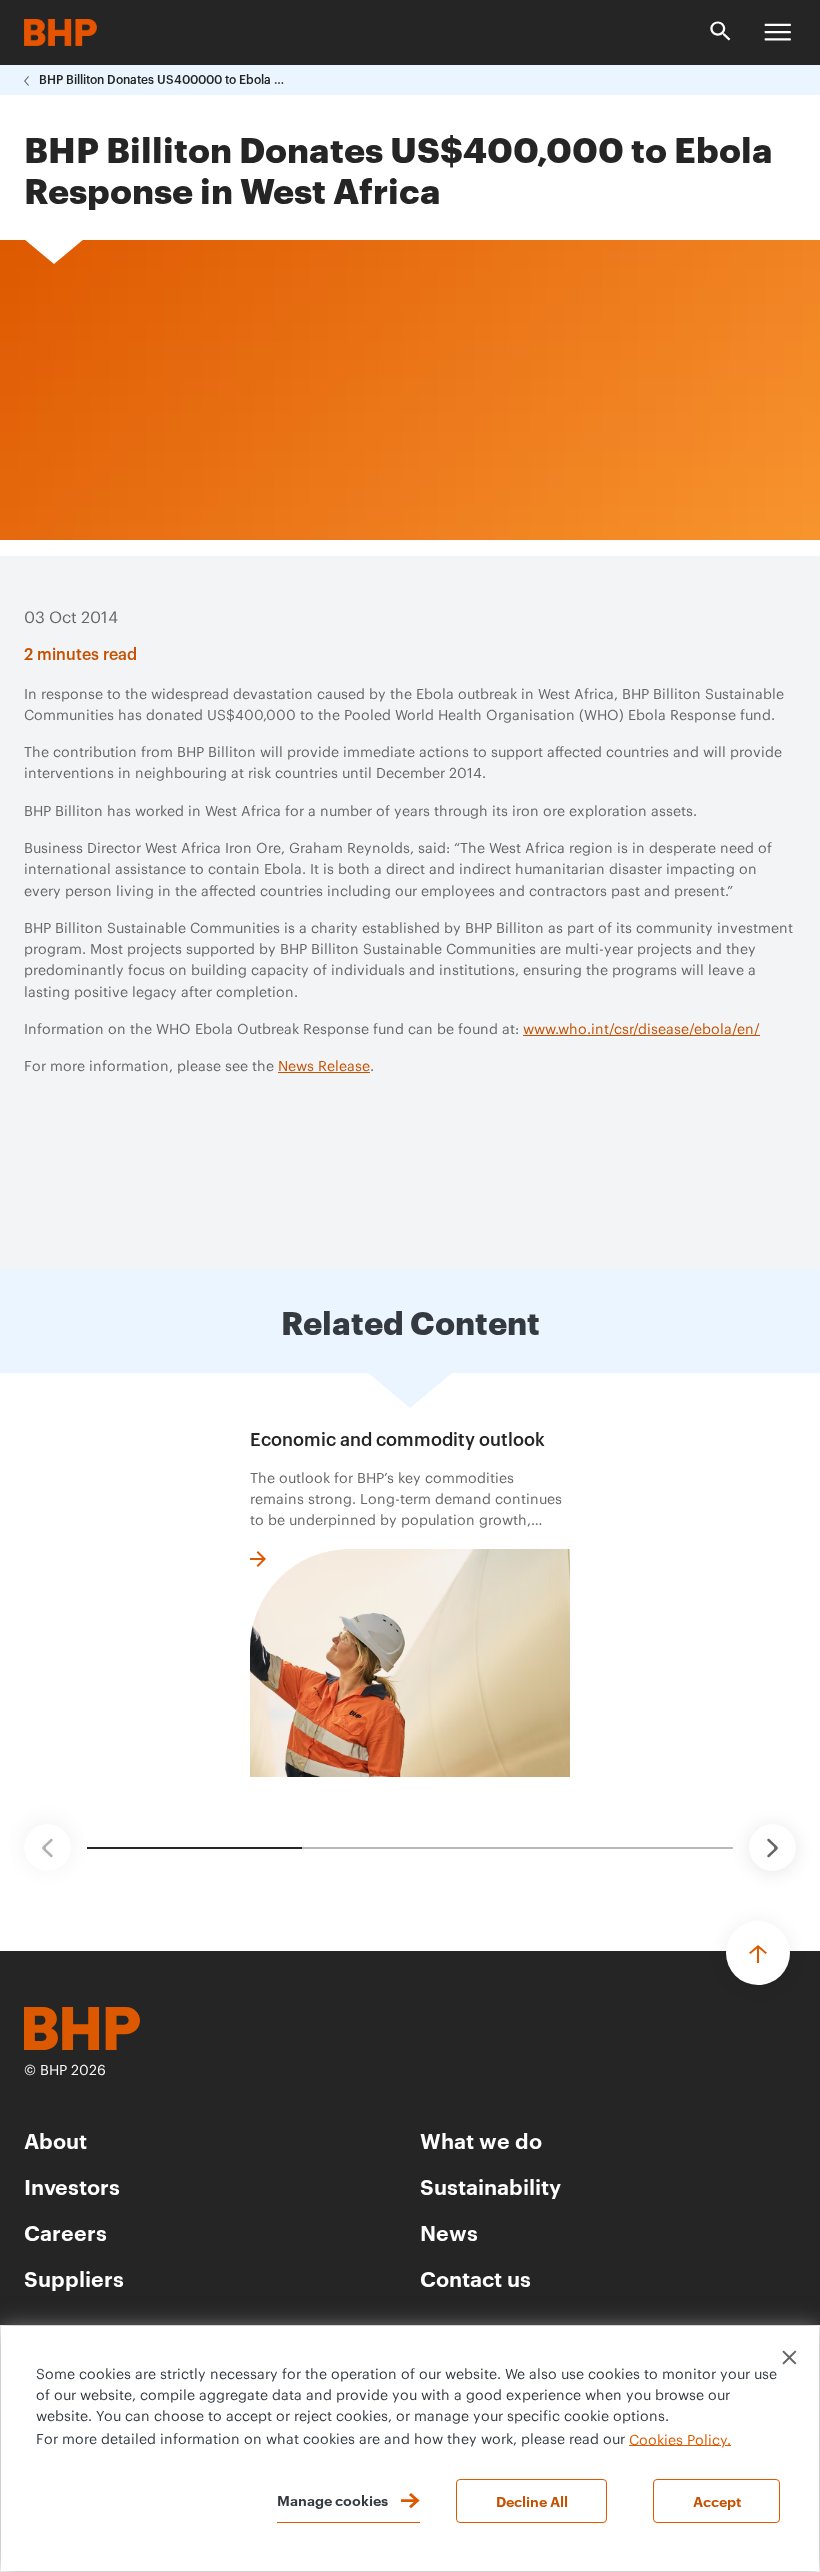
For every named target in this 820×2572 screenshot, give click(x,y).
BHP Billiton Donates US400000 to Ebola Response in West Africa (164, 80)
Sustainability (490, 2185)
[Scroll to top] (758, 1953)
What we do (481, 2139)
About (55, 2139)
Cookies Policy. (680, 2440)
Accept (717, 2500)
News (449, 2231)
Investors (72, 2185)
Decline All (532, 2500)
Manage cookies (332, 2499)
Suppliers (74, 2277)
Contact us (475, 2277)
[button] (47, 1847)
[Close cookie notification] (789, 2357)
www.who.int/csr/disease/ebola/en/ (641, 1030)
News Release (324, 1067)
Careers (65, 2231)
